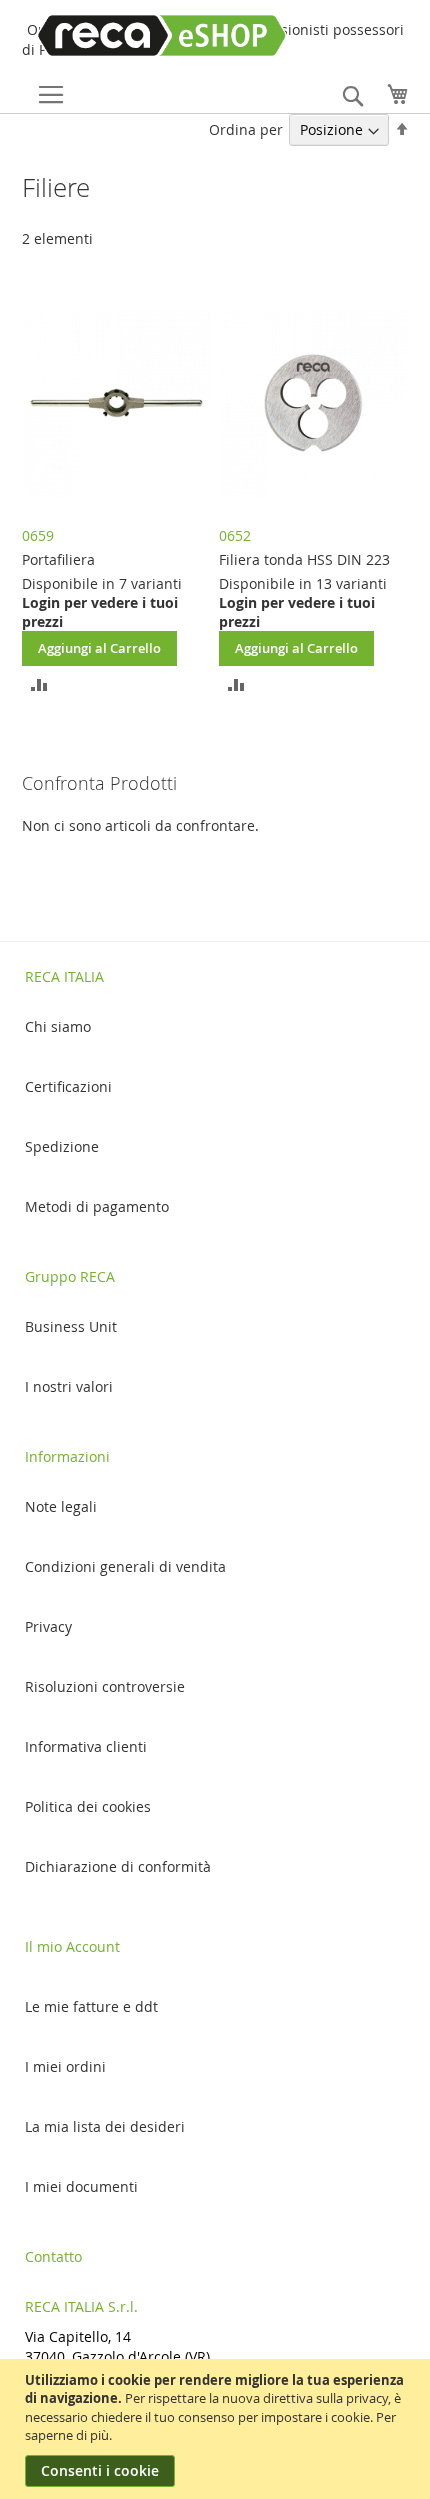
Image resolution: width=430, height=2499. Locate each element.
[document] (217, 2429)
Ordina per (246, 129)
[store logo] (134, 35)
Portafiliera (58, 559)
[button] (39, 683)
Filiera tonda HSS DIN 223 (304, 559)
